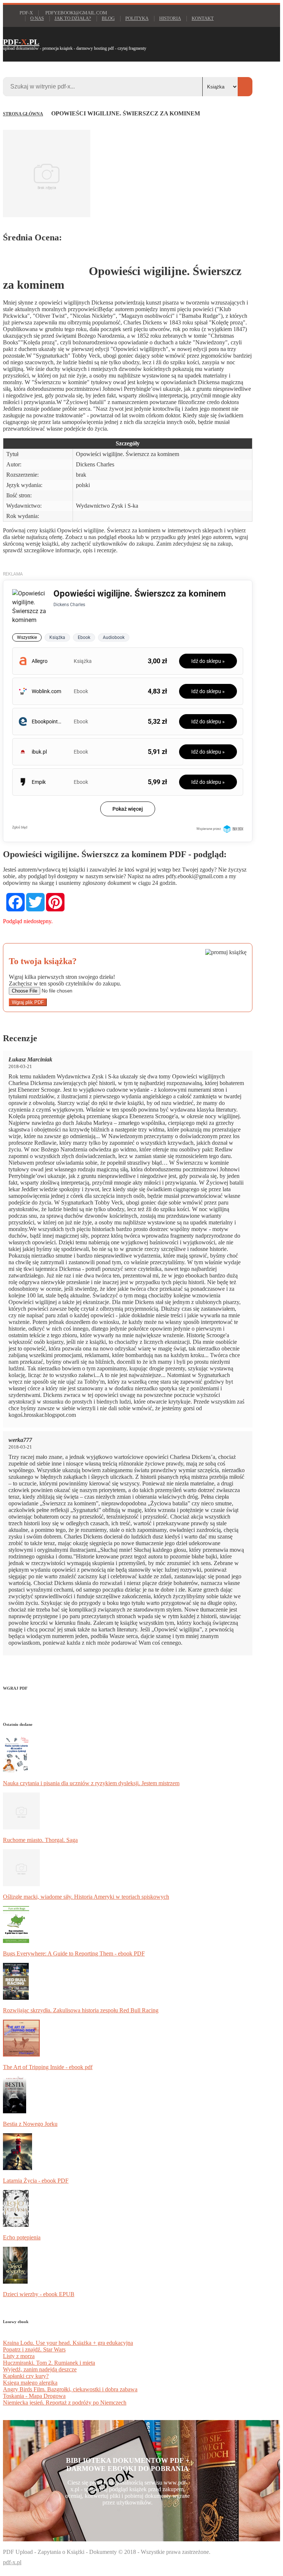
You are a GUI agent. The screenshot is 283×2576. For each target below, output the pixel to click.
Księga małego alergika (30, 2383)
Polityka (137, 18)
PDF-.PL (21, 42)
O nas (37, 18)
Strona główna (23, 114)
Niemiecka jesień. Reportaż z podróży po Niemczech (65, 2403)
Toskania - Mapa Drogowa (34, 2396)
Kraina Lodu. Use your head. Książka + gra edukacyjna (68, 2343)
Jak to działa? (73, 18)
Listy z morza (19, 2356)
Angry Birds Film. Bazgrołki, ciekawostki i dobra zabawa (70, 2389)
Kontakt (203, 18)
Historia (170, 18)
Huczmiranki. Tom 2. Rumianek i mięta (49, 2363)
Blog (108, 18)
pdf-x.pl (12, 2562)
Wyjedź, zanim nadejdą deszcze (40, 2369)
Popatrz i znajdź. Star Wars (34, 2349)
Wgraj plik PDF (28, 1002)
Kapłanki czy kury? (26, 2376)
